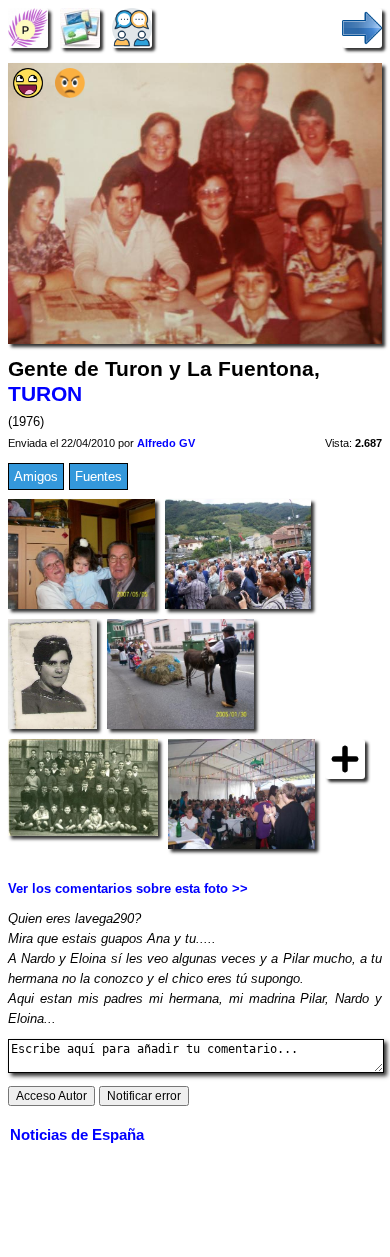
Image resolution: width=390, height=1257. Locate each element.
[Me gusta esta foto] (28, 93)
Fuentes (98, 476)
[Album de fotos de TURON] (80, 27)
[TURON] (28, 27)
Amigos (36, 476)
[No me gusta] (70, 93)
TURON (45, 394)
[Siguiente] (362, 27)
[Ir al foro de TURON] (132, 27)
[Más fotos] (345, 757)
